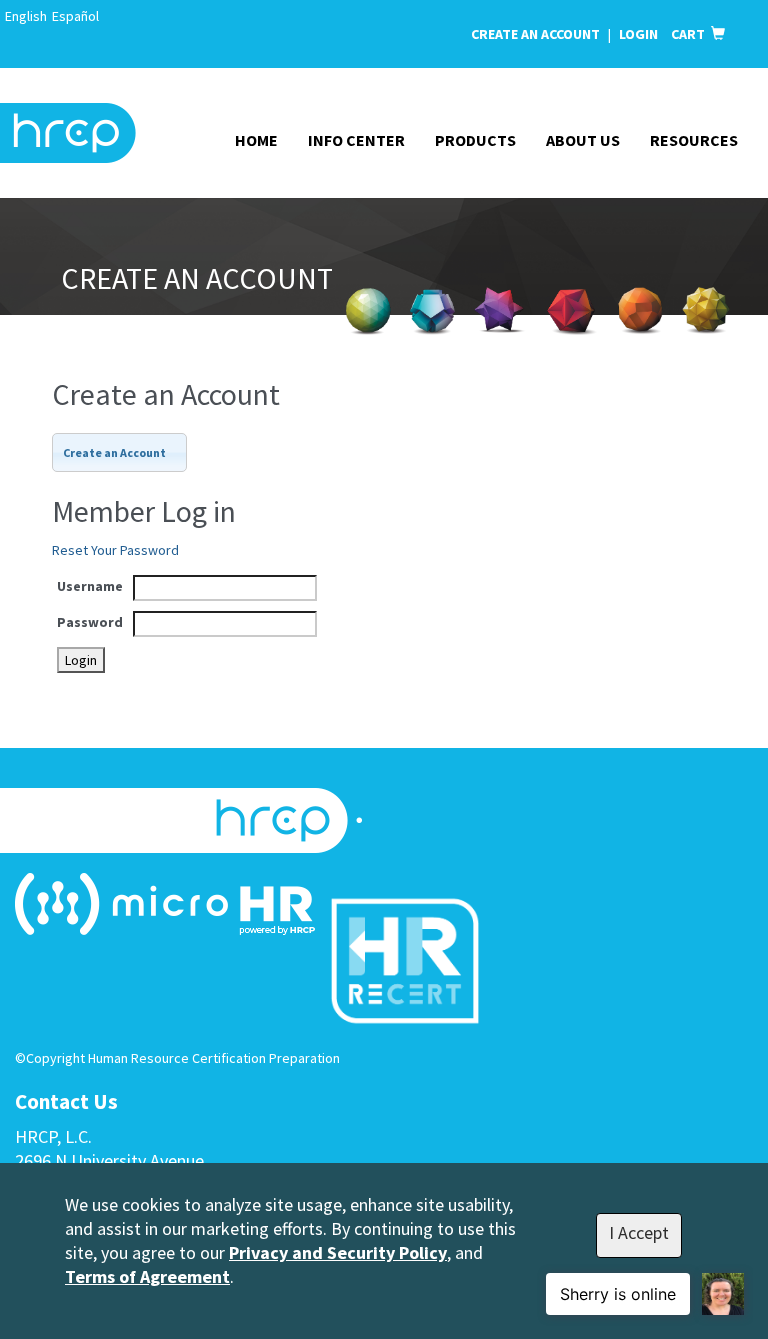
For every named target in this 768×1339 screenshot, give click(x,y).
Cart (691, 34)
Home (256, 140)
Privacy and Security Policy (338, 1252)
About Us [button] (583, 140)
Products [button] (475, 140)
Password (90, 622)
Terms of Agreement (147, 1276)
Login (640, 34)
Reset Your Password (115, 550)
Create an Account (535, 34)
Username (90, 586)
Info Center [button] (356, 140)
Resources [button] (694, 140)
